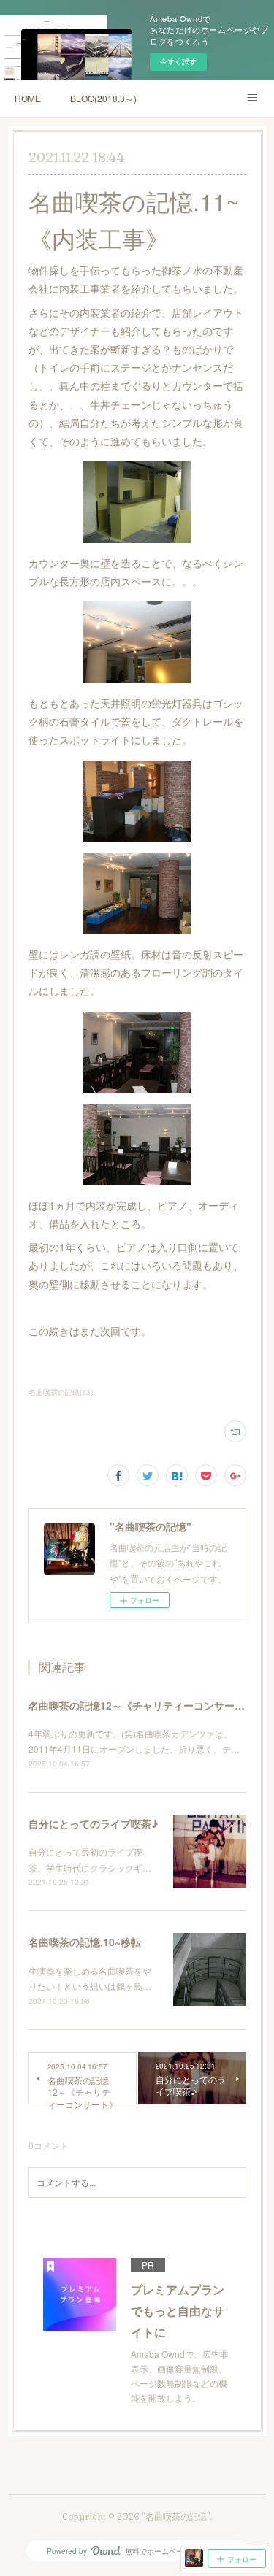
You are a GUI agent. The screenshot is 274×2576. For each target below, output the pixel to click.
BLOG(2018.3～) (103, 98)
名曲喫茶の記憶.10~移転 (85, 1942)
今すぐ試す (178, 61)
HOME (28, 98)
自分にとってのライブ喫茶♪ (93, 1823)
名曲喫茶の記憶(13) (61, 1392)
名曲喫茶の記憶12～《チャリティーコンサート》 (142, 1705)
